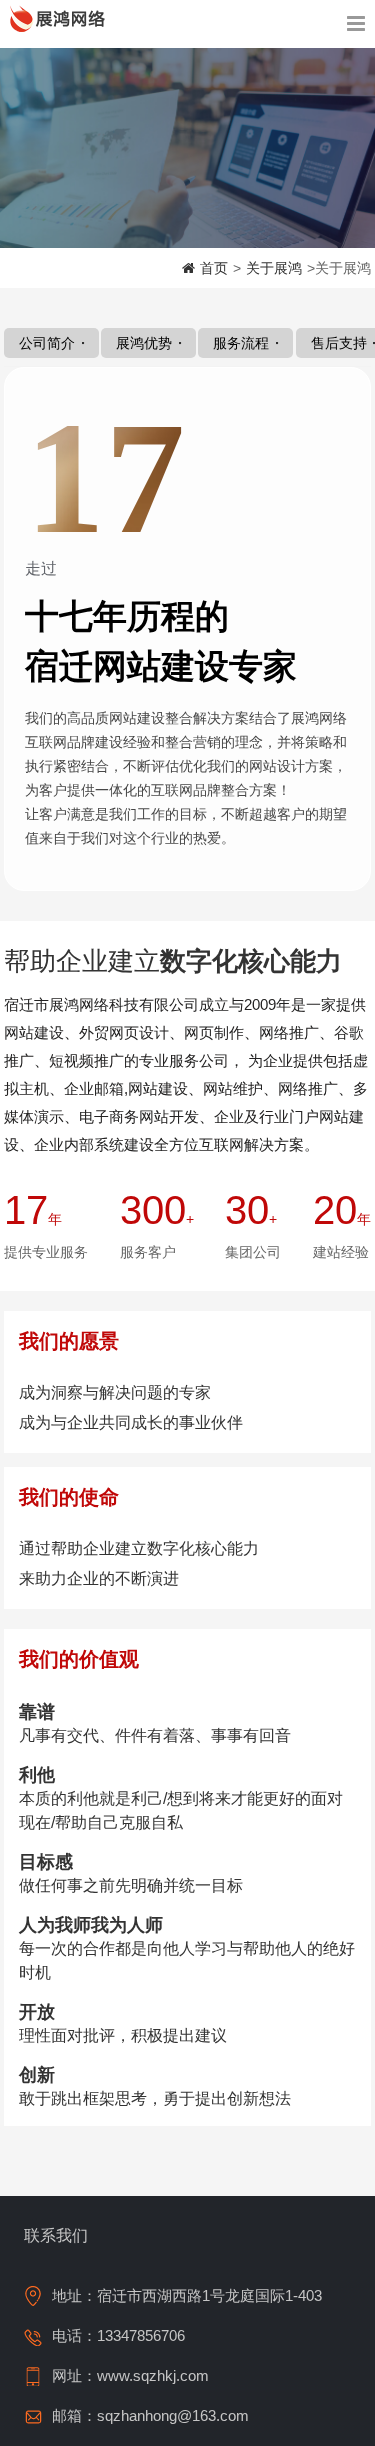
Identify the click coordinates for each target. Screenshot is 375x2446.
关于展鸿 (274, 268)
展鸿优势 (144, 343)
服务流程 (241, 343)
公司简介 (47, 343)
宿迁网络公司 (60, 19)
